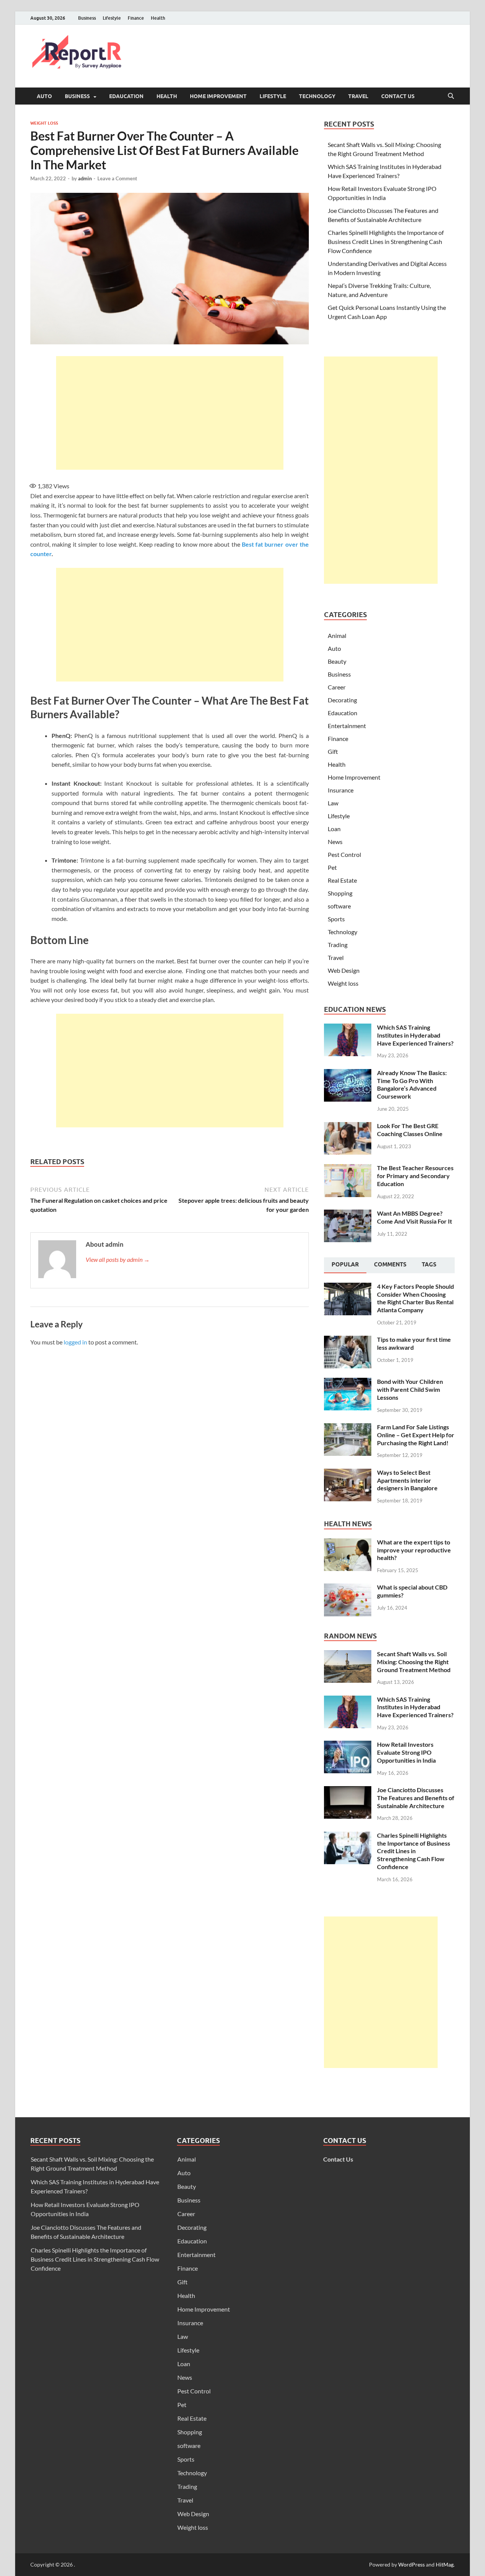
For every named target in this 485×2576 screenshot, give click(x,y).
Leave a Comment (117, 178)
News (335, 842)
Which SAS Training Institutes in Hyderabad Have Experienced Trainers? (415, 1035)
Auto (44, 96)
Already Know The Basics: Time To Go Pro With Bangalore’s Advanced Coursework (412, 1084)
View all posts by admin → (118, 1259)
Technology (317, 96)
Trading (338, 945)
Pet (332, 867)
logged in (75, 1342)
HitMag (445, 2564)
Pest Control (344, 854)
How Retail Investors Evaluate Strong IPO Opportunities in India (406, 1752)
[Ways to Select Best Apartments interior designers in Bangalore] (348, 1473)
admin (85, 178)
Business (87, 18)
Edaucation (126, 96)
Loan (334, 829)
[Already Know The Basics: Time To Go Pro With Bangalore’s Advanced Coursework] (348, 1073)
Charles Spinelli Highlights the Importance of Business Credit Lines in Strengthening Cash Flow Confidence (386, 241)
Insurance (341, 790)
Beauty (337, 661)
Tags (429, 1265)
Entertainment (347, 726)
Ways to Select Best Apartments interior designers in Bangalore (407, 1480)
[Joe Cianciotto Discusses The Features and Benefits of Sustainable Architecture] (348, 1791)
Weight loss (44, 123)
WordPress (411, 2564)
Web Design (344, 970)
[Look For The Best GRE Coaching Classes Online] (348, 1126)
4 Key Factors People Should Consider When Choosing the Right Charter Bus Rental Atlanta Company (415, 1298)
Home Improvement (218, 96)
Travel (358, 96)
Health (158, 18)
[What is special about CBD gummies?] (348, 1588)
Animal (337, 635)
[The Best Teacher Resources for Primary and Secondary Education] (348, 1168)
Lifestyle (112, 18)
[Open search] (451, 96)
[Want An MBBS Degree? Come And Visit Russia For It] (348, 1214)
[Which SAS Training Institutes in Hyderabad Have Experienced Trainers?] (348, 1028)
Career (337, 687)
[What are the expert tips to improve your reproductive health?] (348, 1543)
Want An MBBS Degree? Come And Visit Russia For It (415, 1217)
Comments (390, 1265)
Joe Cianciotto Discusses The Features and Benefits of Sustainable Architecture (416, 1798)
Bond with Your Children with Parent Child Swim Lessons (410, 1389)
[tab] (345, 1265)
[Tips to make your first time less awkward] (348, 1340)
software (339, 906)
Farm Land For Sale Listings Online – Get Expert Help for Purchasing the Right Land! (416, 1435)
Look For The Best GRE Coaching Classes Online (410, 1130)
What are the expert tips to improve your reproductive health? (414, 1550)
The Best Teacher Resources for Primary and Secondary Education (415, 1176)
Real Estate (342, 880)
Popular (345, 1265)
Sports (336, 919)
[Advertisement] (170, 413)
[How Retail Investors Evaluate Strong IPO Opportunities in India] (348, 1745)
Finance (136, 18)
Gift (333, 751)
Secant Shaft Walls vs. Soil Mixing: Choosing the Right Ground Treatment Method (414, 1662)
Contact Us (398, 96)
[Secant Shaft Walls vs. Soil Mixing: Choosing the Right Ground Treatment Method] (348, 1655)
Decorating (342, 700)
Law (333, 803)
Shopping (340, 893)
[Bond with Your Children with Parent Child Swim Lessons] (348, 1382)
